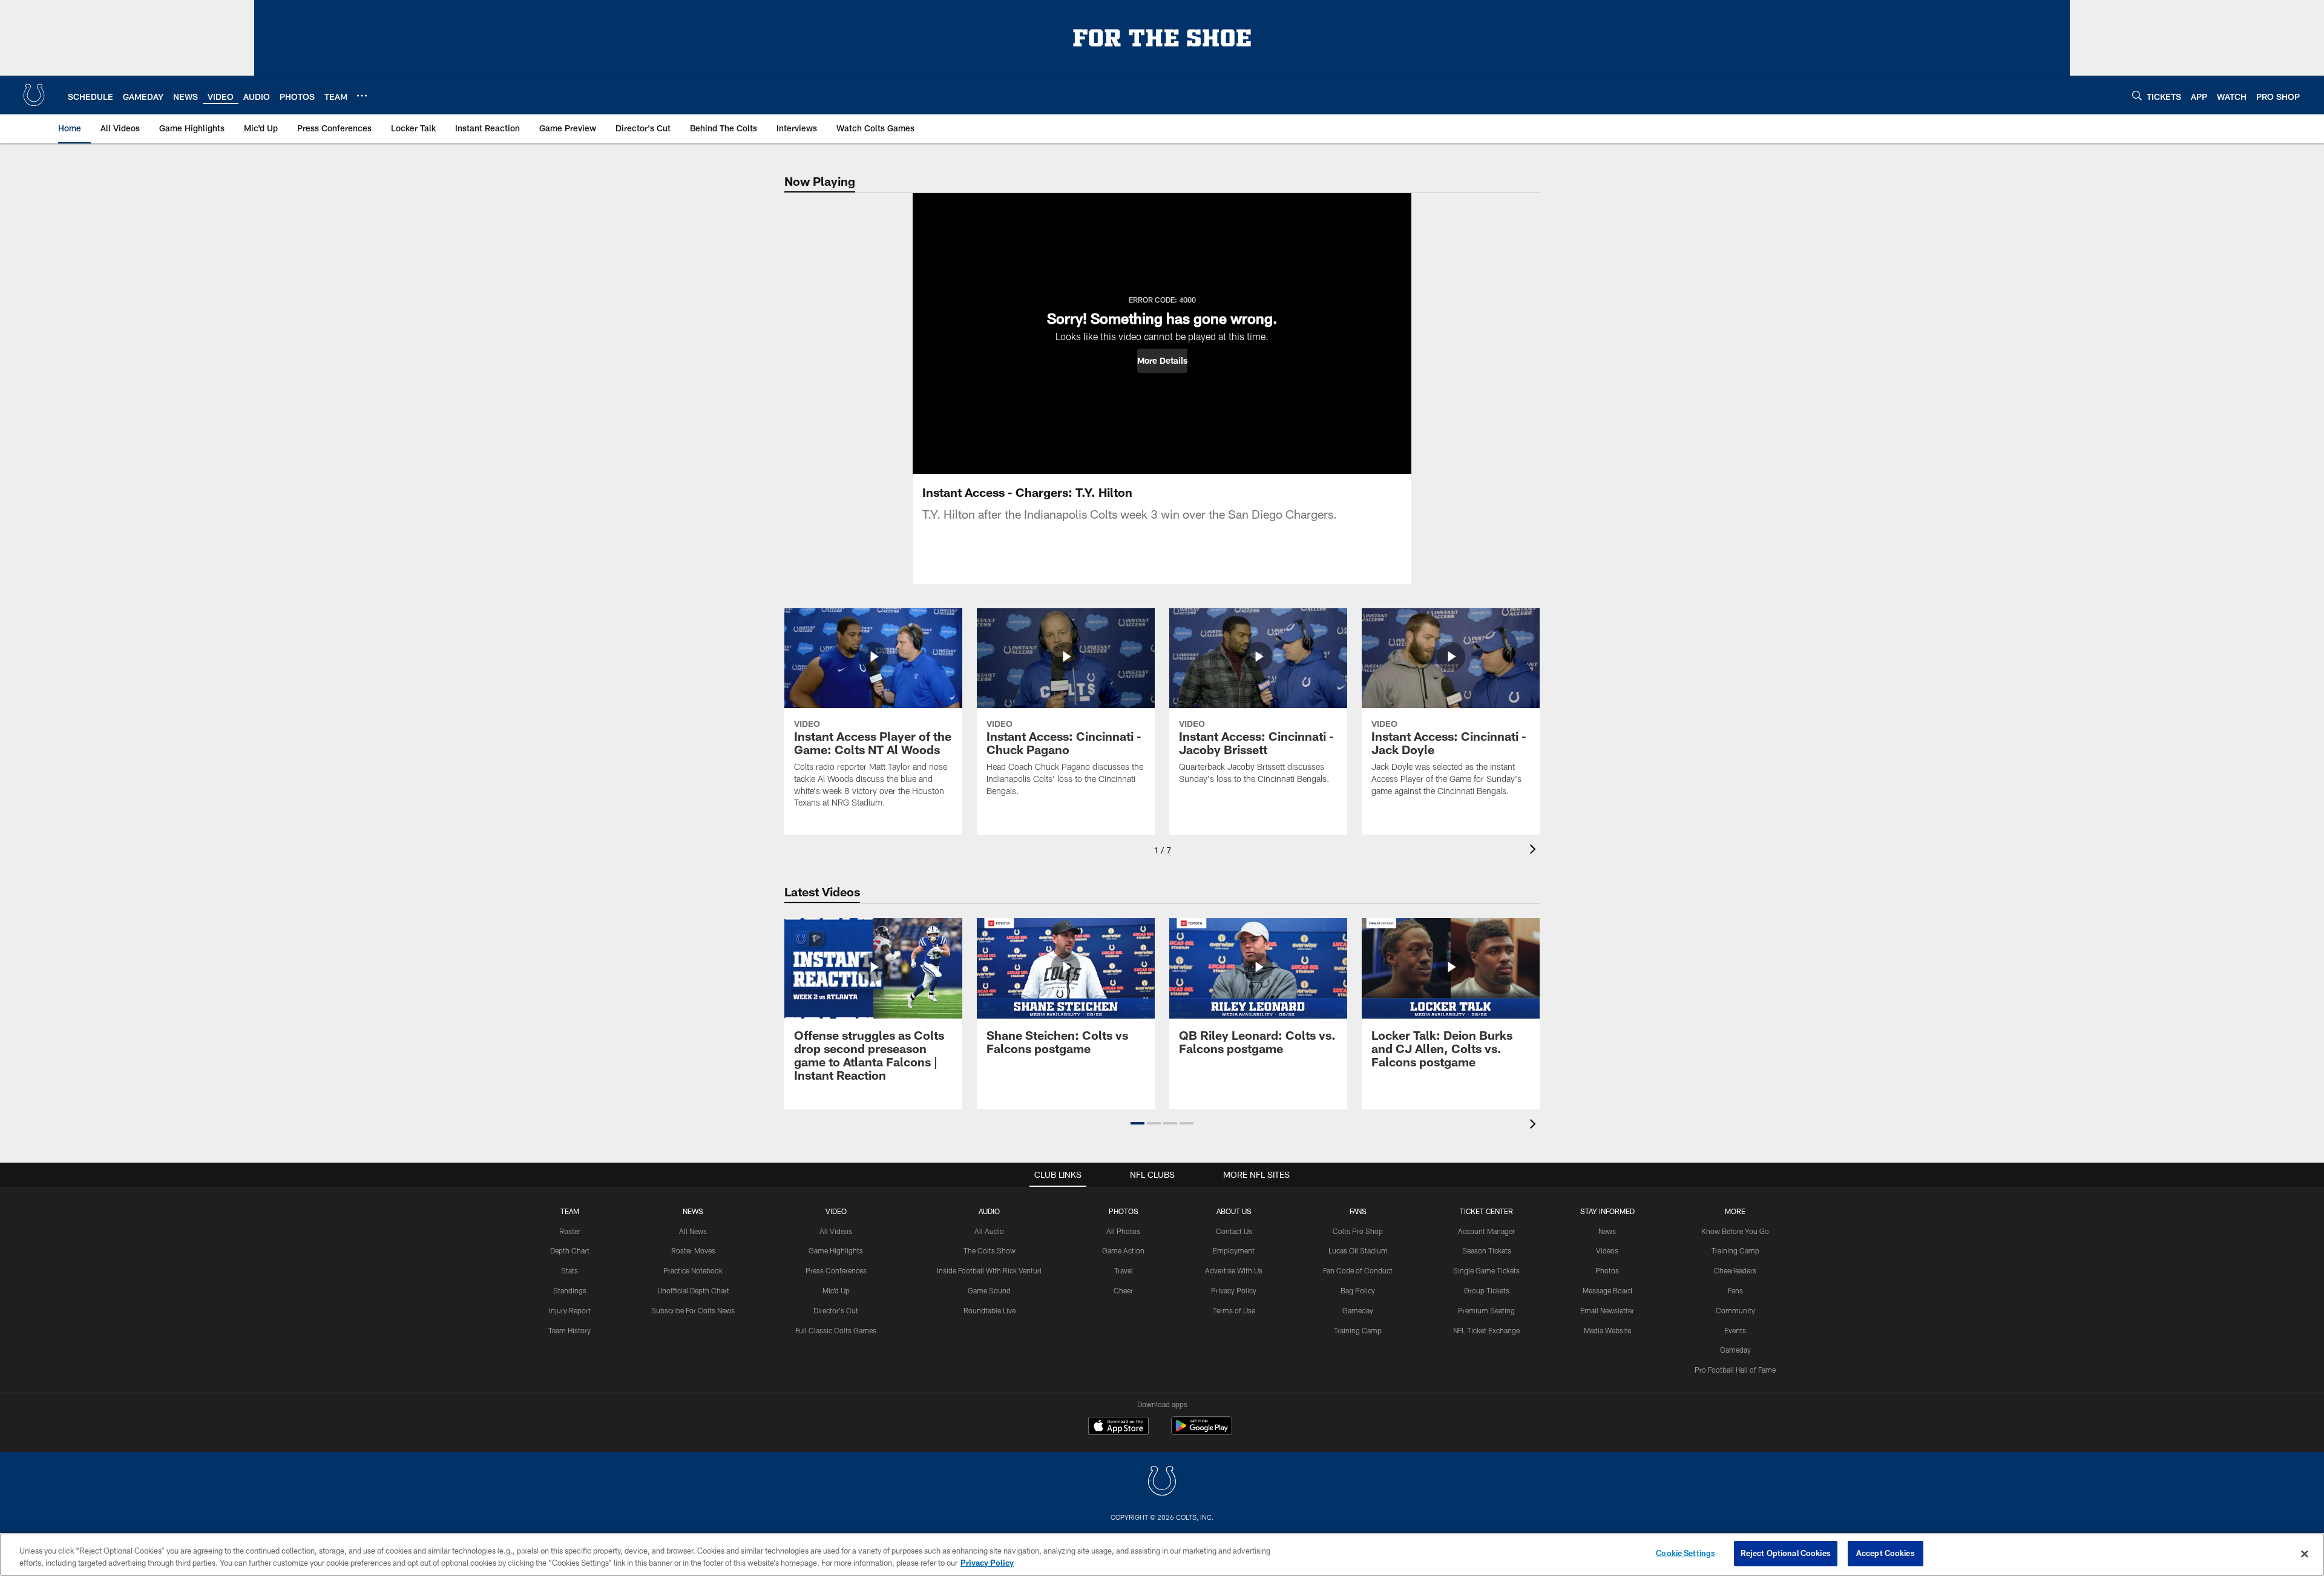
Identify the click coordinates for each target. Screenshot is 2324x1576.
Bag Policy (1358, 1290)
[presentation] (1535, 851)
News (693, 1211)
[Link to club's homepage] (34, 95)
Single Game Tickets (1486, 1270)
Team (570, 1211)
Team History (570, 1330)
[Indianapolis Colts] (1162, 1482)
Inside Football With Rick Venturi (989, 1270)
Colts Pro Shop (1358, 1231)
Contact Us (1234, 1231)
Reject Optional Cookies (1786, 1553)
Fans (1735, 1290)
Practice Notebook (693, 1270)
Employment (1234, 1250)
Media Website (1607, 1330)
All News (693, 1231)
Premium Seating (1486, 1310)
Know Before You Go (1735, 1231)
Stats (570, 1270)
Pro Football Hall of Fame (1735, 1370)
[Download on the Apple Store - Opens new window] (1118, 1427)
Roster (570, 1231)
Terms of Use (1234, 1310)
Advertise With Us (1234, 1270)
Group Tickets (1487, 1290)
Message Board (1607, 1290)
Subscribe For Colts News (693, 1310)
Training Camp (1358, 1330)
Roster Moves (693, 1250)
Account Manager (1486, 1231)
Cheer (1123, 1290)
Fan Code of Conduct (1358, 1270)
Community (1735, 1310)
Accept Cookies (1886, 1553)
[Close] (2305, 1554)
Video (836, 1211)
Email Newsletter (1607, 1310)
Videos (1607, 1250)
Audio (989, 1211)
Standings (570, 1290)
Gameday (1358, 1310)
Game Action (1123, 1250)
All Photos (1123, 1231)
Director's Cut (836, 1310)
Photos (1124, 1211)
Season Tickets (1487, 1250)
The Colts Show (990, 1250)
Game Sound (989, 1290)
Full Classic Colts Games (836, 1330)
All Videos (836, 1231)
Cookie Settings (1686, 1553)
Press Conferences (836, 1270)
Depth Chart (570, 1250)
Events (1735, 1330)
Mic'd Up (836, 1290)
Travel (1124, 1270)
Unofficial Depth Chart (693, 1290)
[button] (1162, 361)
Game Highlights (836, 1250)
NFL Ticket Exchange (1486, 1330)
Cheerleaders (1735, 1270)
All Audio (989, 1231)
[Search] (2137, 95)
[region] (1162, 1555)
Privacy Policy (1234, 1290)
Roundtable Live (990, 1310)
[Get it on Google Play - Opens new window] (1202, 1432)
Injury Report (570, 1310)
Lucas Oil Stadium (1358, 1250)
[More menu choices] (362, 96)
